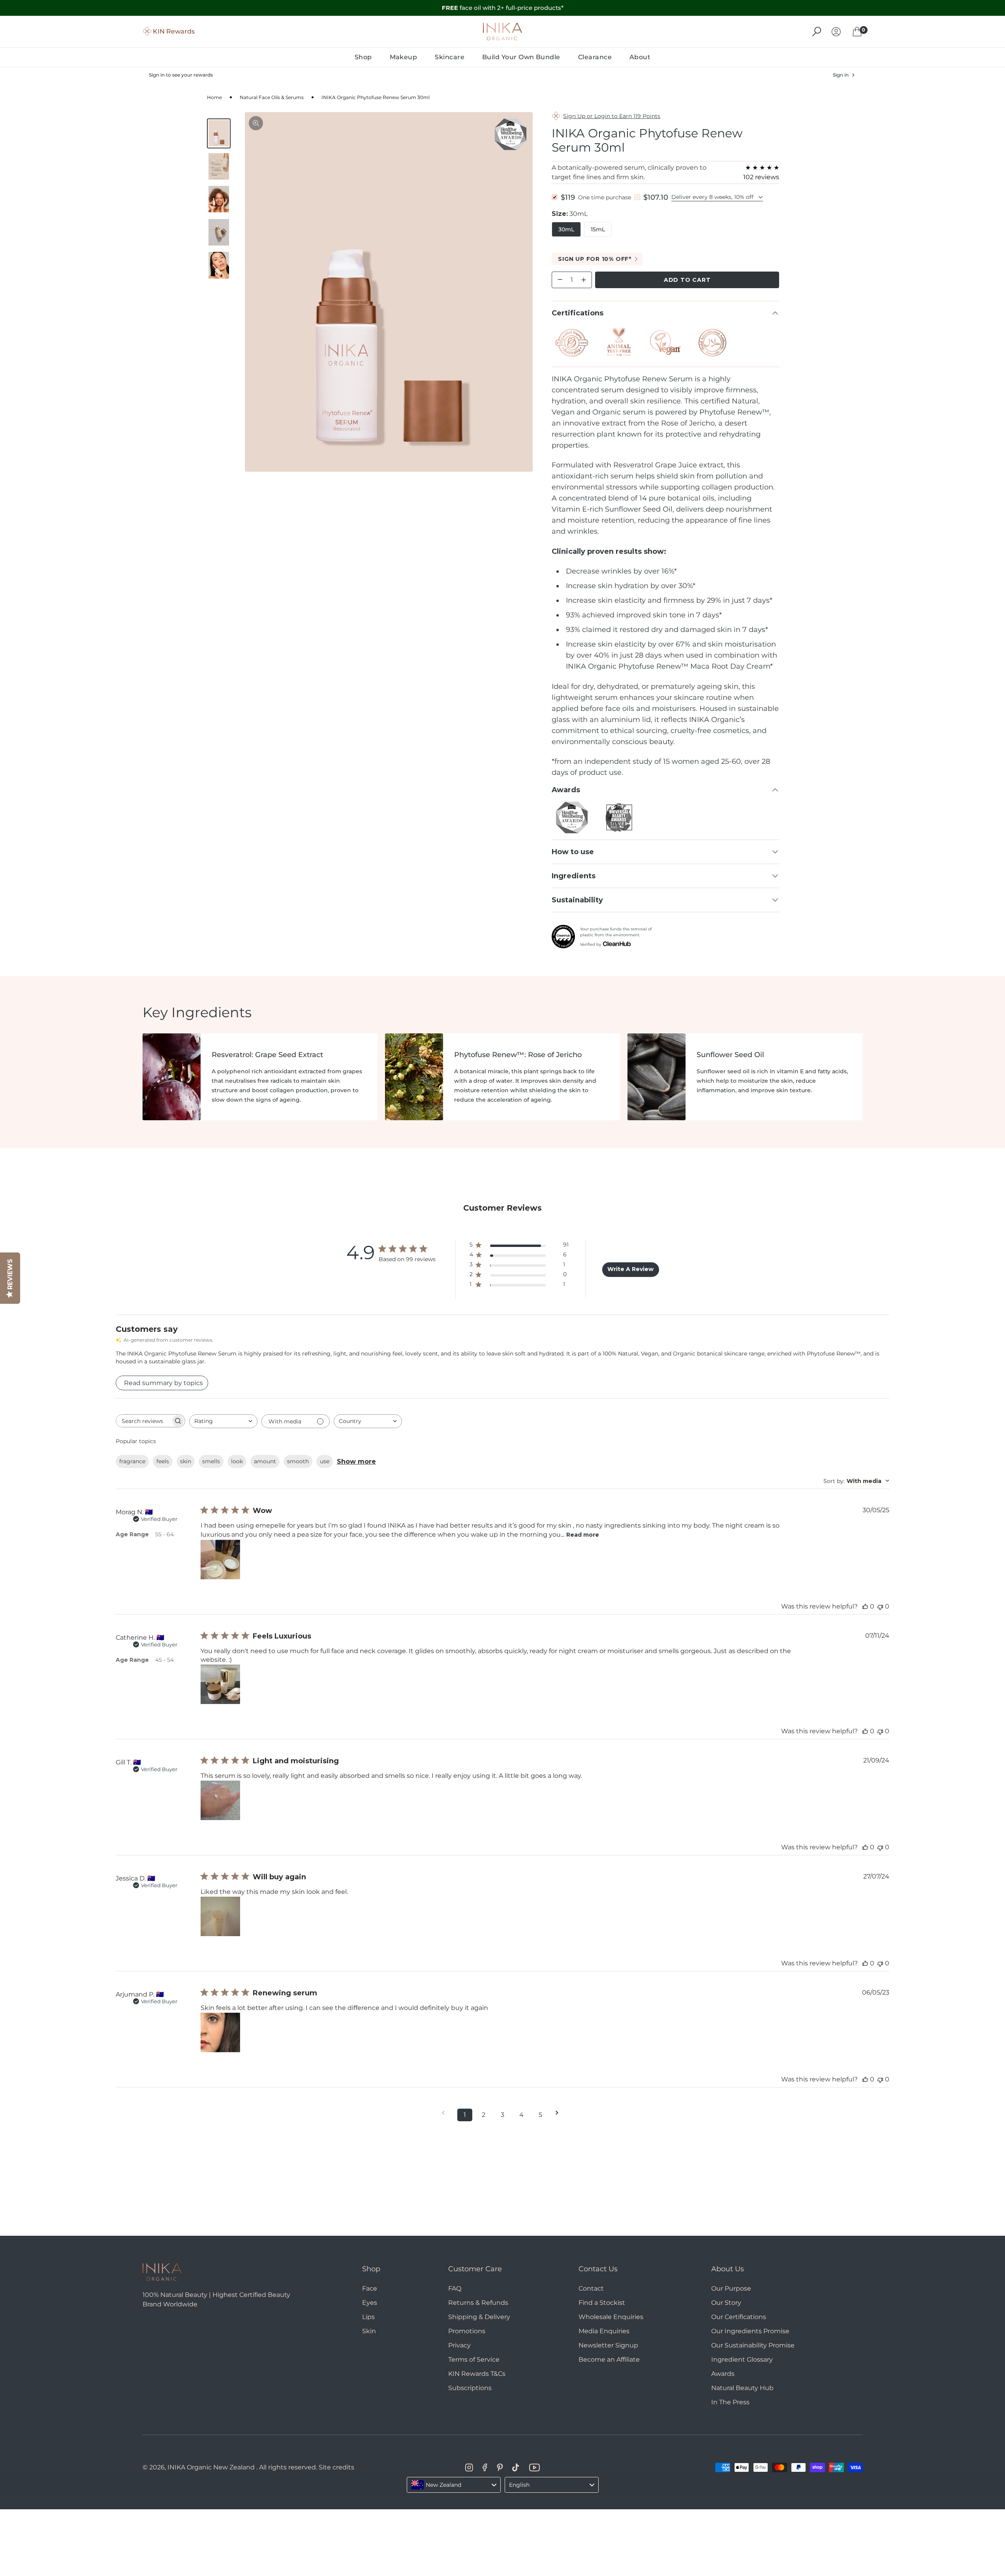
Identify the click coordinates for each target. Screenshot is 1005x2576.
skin (186, 1461)
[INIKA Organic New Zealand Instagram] (469, 2467)
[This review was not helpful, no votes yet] (880, 1606)
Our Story (726, 2303)
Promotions (467, 2331)
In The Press (730, 2402)
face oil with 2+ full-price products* (503, 8)
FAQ (455, 2288)
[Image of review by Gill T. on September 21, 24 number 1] (220, 1800)
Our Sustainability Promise (753, 2345)
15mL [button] (598, 229)
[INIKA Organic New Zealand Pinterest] (500, 2467)
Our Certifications (739, 2317)
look (237, 1461)
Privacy (459, 2345)
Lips (368, 2317)
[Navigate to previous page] (446, 2113)
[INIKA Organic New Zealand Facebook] (485, 2467)
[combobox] (223, 1421)
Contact (591, 2288)
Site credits (336, 2467)
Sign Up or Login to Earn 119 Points (612, 116)
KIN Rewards (174, 31)
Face (370, 2288)
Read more (583, 1535)
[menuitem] (363, 57)
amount (265, 1461)
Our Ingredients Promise (750, 2331)
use (325, 1461)
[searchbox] (143, 1421)
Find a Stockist (602, 2303)
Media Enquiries (604, 2331)
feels (163, 1461)
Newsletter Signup (608, 2345)
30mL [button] (566, 229)
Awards (723, 2374)
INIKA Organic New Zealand (211, 2467)
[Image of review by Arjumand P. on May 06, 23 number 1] (220, 2032)
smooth (298, 1461)
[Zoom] (256, 123)
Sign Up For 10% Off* (595, 259)
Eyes (370, 2303)
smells (211, 1461)
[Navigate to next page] (560, 2113)
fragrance (132, 1461)
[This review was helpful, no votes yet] (865, 1606)
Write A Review (630, 1269)
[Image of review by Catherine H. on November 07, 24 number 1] (220, 1684)
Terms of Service (474, 2359)
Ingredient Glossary (742, 2359)
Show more (356, 1461)
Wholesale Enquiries (611, 2317)
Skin (369, 2331)
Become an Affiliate (609, 2359)
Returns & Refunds (478, 2303)
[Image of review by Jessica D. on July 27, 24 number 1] (220, 1916)
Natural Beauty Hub (742, 2388)
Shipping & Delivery (479, 2317)
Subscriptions (470, 2388)
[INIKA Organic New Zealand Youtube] (534, 2467)
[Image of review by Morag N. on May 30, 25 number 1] (220, 1560)
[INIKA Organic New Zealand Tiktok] (516, 2467)
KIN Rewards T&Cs (477, 2374)
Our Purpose (731, 2288)
